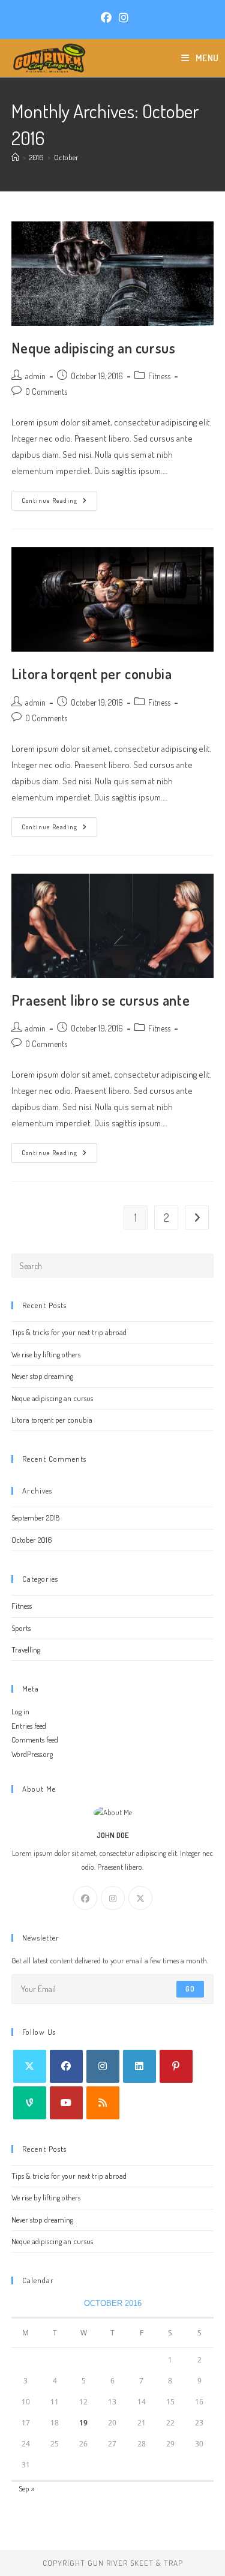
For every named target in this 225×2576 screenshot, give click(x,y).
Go (190, 1989)
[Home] (15, 157)
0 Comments (46, 392)
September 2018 (35, 1518)
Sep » (26, 2488)
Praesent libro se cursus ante (100, 1000)
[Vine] (30, 2103)
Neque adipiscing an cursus (94, 348)
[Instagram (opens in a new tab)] (122, 18)
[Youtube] (66, 2103)
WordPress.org (32, 1754)
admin (35, 376)
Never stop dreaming (42, 1376)
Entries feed (29, 1726)
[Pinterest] (176, 2066)
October (66, 157)
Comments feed (35, 1740)
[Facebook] (85, 1898)
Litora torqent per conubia (92, 674)
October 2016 (32, 1540)
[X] (140, 1898)
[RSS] (103, 2103)
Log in (20, 1711)
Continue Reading (59, 503)
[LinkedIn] (139, 2066)
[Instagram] (113, 1898)
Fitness (159, 376)
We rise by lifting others (46, 1354)
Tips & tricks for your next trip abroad (69, 1332)
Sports (21, 1628)
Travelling (26, 1650)
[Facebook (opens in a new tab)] (106, 18)
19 (83, 2423)
